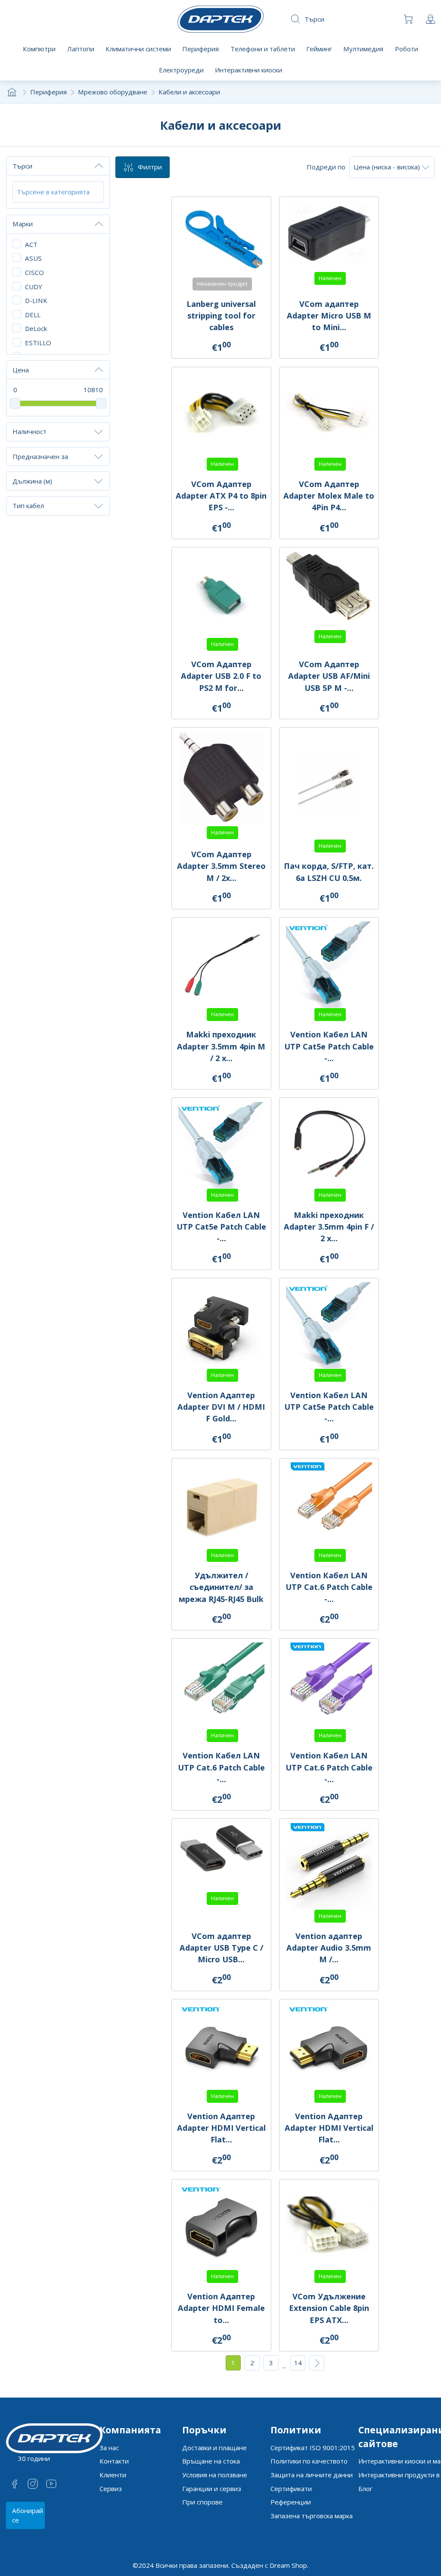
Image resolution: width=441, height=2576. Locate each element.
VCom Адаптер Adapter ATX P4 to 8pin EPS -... (221, 496)
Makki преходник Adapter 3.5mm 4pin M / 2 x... (221, 1046)
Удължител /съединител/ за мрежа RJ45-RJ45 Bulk (221, 1587)
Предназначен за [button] (40, 456)
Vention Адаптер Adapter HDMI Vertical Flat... (221, 2128)
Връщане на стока (211, 2461)
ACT (31, 244)
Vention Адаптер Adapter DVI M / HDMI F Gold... (221, 1407)
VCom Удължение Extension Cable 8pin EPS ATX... (329, 2308)
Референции (291, 2502)
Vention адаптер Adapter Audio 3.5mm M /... (329, 1948)
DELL (33, 315)
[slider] (15, 403)
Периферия (48, 92)
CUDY (34, 287)
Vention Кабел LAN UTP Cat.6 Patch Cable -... (329, 1587)
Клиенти (113, 2475)
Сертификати (291, 2489)
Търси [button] (22, 166)
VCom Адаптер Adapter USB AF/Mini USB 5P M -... (329, 676)
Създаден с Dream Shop (269, 2565)
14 (298, 2363)
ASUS (33, 258)
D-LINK (36, 300)
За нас (109, 2448)
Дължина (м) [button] (32, 481)
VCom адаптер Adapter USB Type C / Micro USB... (221, 1948)
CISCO (34, 272)
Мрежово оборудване (113, 92)
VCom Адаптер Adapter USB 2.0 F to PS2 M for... (221, 676)
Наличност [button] (30, 431)
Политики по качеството (309, 2461)
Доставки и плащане (214, 2448)
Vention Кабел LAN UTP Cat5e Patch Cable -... (329, 1046)
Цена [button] (21, 370)
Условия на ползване (215, 2475)
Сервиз (111, 2489)
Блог (365, 2489)
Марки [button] (23, 224)
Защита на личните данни (312, 2475)
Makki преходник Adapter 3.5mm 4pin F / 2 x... (329, 1227)
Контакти (114, 2461)
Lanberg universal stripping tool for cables (221, 315)
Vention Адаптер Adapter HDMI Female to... (221, 2308)
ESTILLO (38, 343)
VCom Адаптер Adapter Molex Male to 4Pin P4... (329, 496)
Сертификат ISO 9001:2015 (313, 2448)
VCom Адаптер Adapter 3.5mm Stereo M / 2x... (221, 866)
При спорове (202, 2502)
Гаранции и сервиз (212, 2489)
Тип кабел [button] (28, 506)
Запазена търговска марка (312, 2516)
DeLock (36, 328)
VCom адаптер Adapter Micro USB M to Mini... (329, 315)
